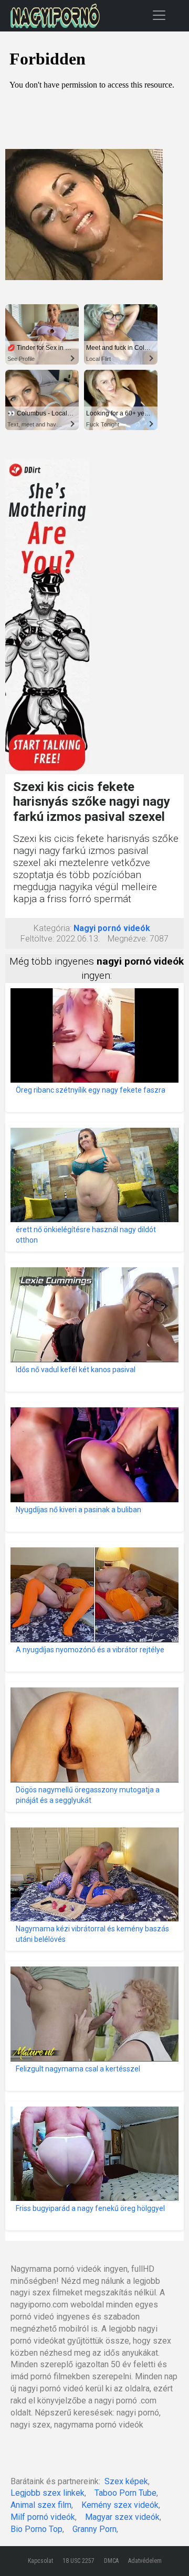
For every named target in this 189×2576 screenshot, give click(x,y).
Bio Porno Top (36, 2529)
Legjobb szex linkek (48, 2493)
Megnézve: (128, 939)
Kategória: (52, 928)
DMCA (111, 2561)
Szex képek (126, 2481)
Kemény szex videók (120, 2505)
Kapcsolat (40, 2561)
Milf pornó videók (43, 2517)
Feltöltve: (37, 939)
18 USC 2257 (78, 2561)
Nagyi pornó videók (112, 928)
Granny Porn (94, 2529)
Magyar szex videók (122, 2517)
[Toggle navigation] (159, 15)
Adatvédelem (145, 2561)
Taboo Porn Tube (125, 2493)
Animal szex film (41, 2505)
